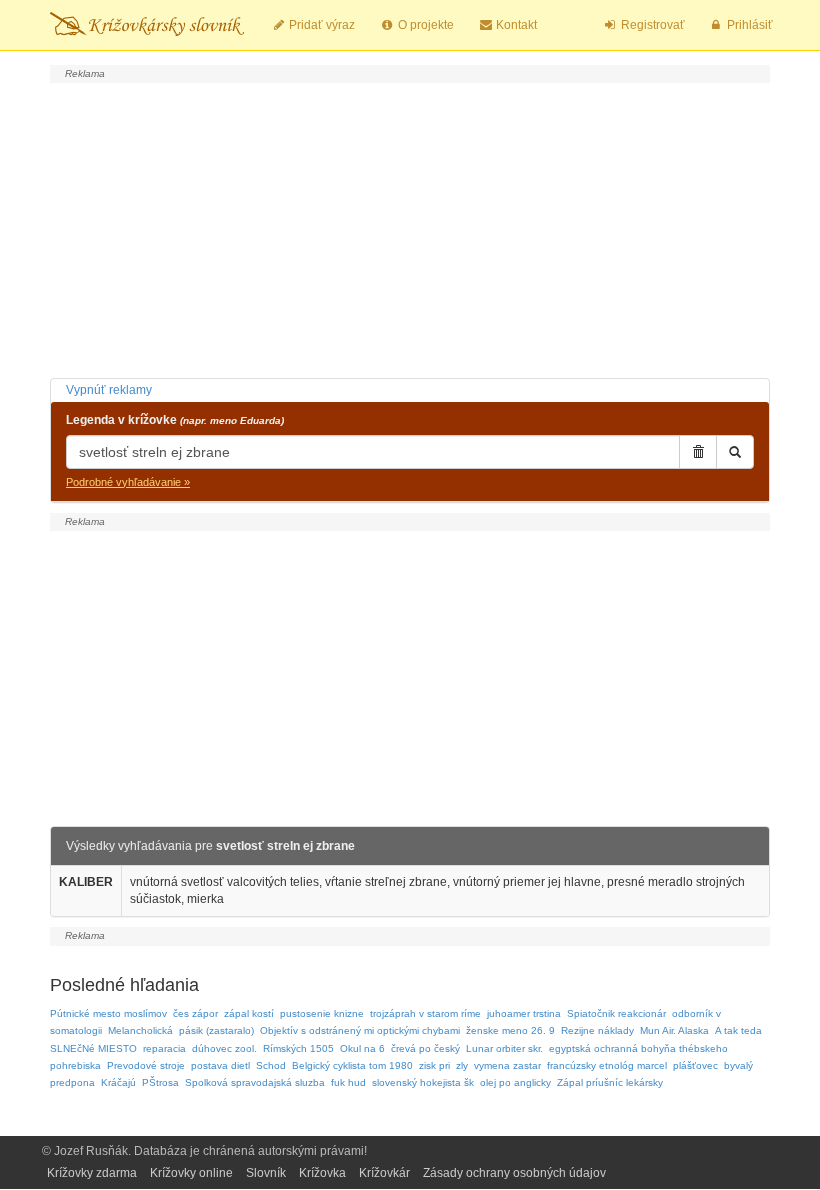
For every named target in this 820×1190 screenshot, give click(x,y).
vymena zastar (507, 1065)
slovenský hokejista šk (423, 1082)
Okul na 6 (362, 1048)
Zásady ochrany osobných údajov (514, 1173)
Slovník (266, 1173)
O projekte (424, 25)
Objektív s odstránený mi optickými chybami (360, 1030)
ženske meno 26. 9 (510, 1030)
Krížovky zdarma (92, 1173)
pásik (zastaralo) (216, 1030)
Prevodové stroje (146, 1065)
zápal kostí (249, 1013)
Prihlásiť (748, 25)
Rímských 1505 (298, 1048)
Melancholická (140, 1030)
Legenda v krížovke (175, 420)
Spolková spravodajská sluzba (255, 1082)
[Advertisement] (410, 228)
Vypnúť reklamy (109, 390)
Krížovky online (191, 1173)
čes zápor (195, 1013)
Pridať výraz (320, 25)
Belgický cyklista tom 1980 (352, 1065)
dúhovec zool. (224, 1048)
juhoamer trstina (524, 1013)
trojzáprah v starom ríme (425, 1013)
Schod (271, 1065)
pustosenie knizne (322, 1013)
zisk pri (434, 1065)
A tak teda (738, 1030)
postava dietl (220, 1065)
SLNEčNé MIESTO (93, 1048)
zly (462, 1065)
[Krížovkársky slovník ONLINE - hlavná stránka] (147, 25)
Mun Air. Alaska (674, 1030)
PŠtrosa (160, 1082)
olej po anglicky (515, 1082)
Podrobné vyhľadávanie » (128, 482)
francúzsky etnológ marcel (607, 1065)
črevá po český (425, 1048)
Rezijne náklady (597, 1030)
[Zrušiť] (698, 452)
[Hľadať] (735, 452)
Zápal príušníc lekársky (610, 1082)
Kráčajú (118, 1082)
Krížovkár (384, 1173)
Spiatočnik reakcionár (616, 1013)
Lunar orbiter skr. (504, 1048)
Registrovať (651, 25)
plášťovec (695, 1065)
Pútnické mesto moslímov (108, 1013)
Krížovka (322, 1173)
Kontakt (515, 25)
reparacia (164, 1048)
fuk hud (348, 1082)
